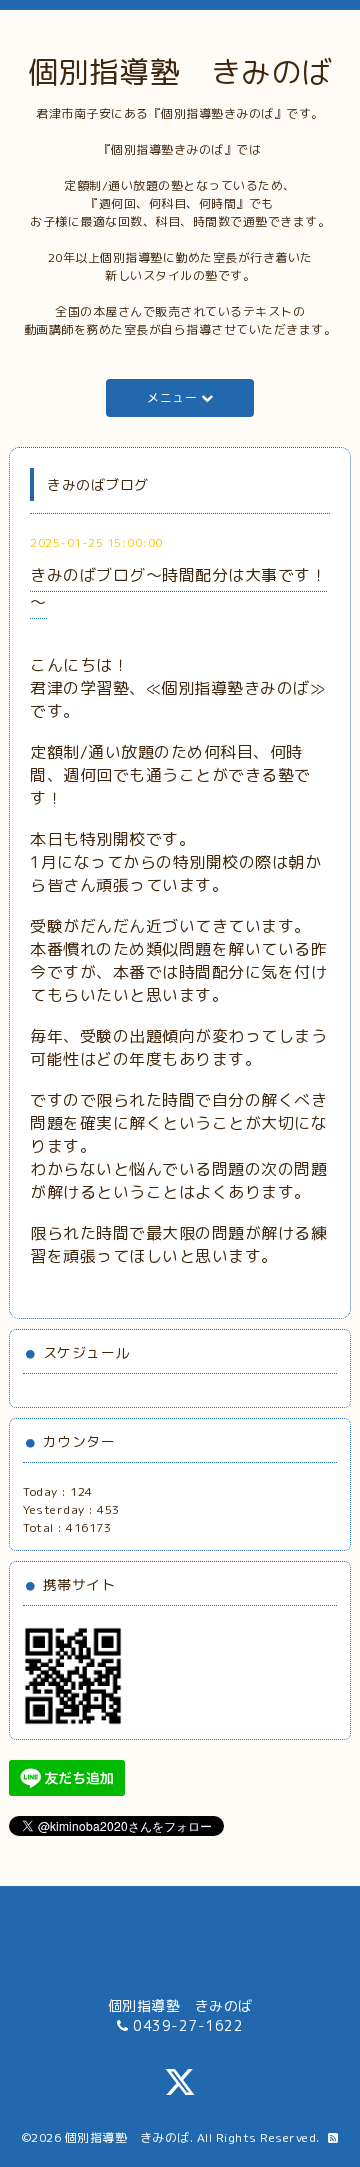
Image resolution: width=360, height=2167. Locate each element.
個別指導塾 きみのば (180, 72)
